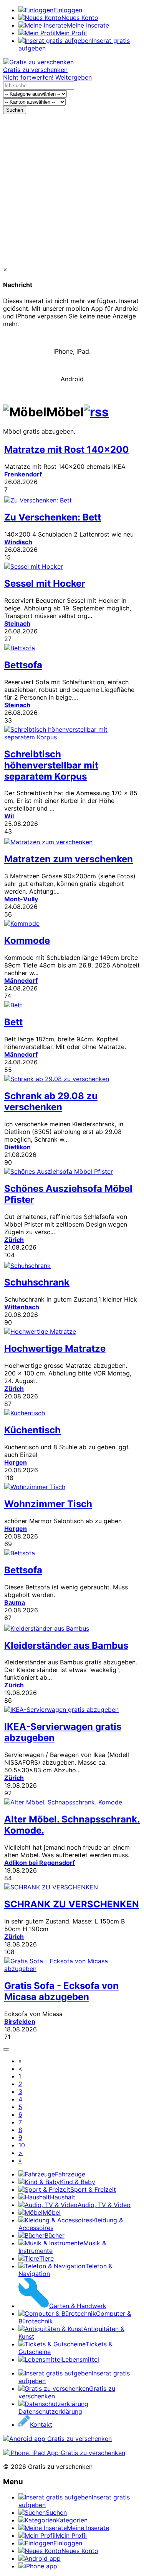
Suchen (15, 110)
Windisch (18, 542)
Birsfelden (20, 2021)
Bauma (15, 1602)
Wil (9, 816)
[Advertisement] (72, 190)
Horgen (16, 1462)
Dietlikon (17, 1147)
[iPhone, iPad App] (64, 2453)
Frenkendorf (23, 474)
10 (22, 2145)
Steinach (17, 623)
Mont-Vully (21, 899)
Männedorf (21, 980)
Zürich (14, 1240)
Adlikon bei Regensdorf (40, 1863)
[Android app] (57, 2439)
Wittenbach (22, 1307)
